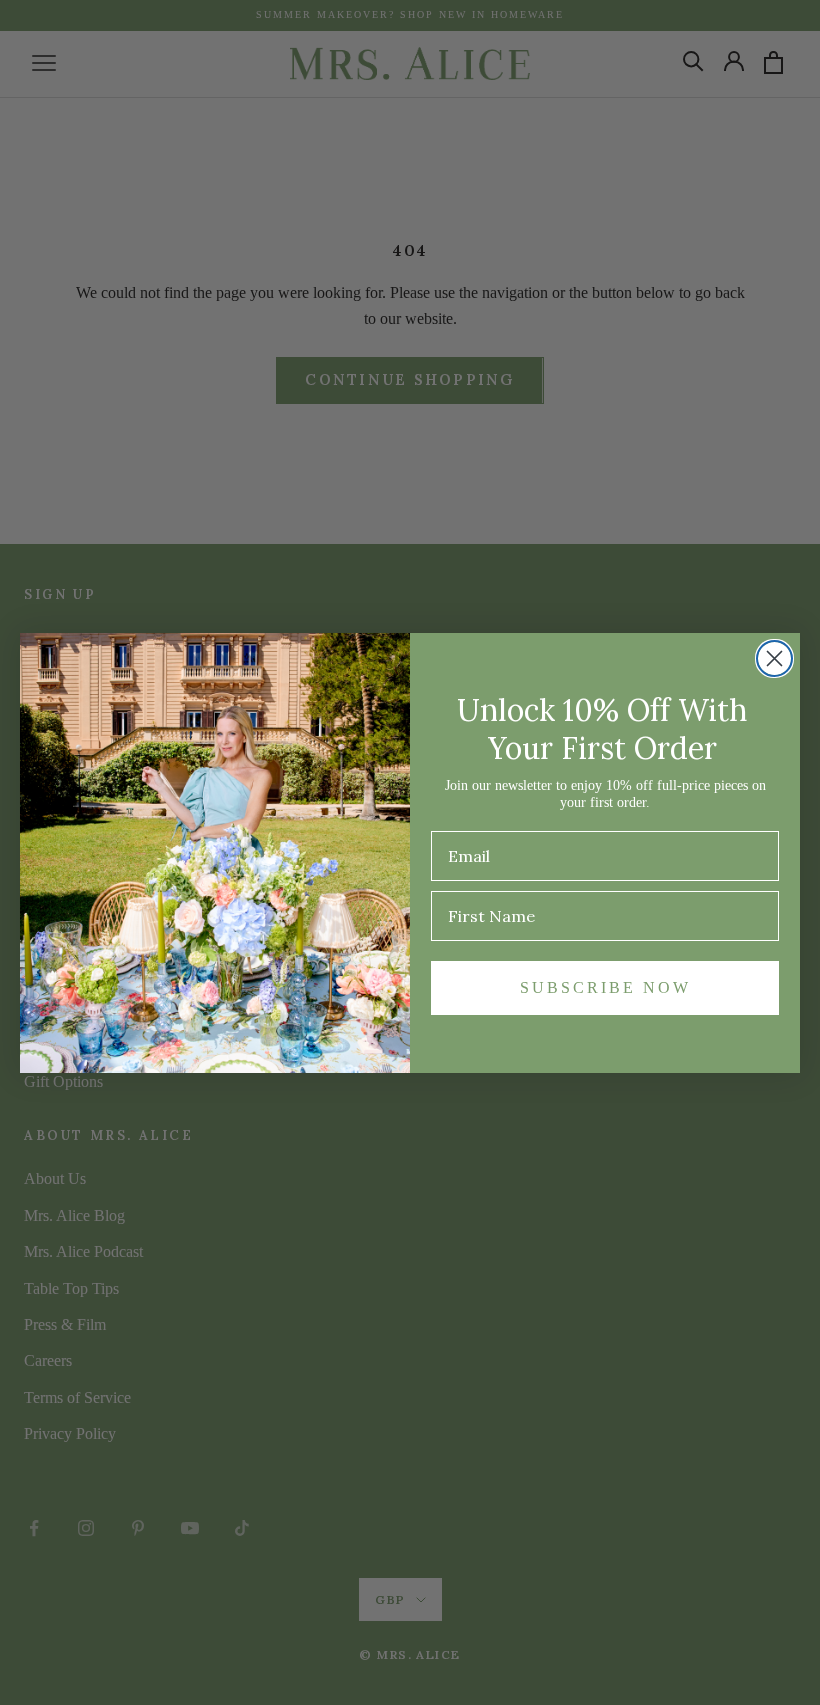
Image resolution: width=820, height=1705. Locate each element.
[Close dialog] (774, 658)
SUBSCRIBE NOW (605, 987)
